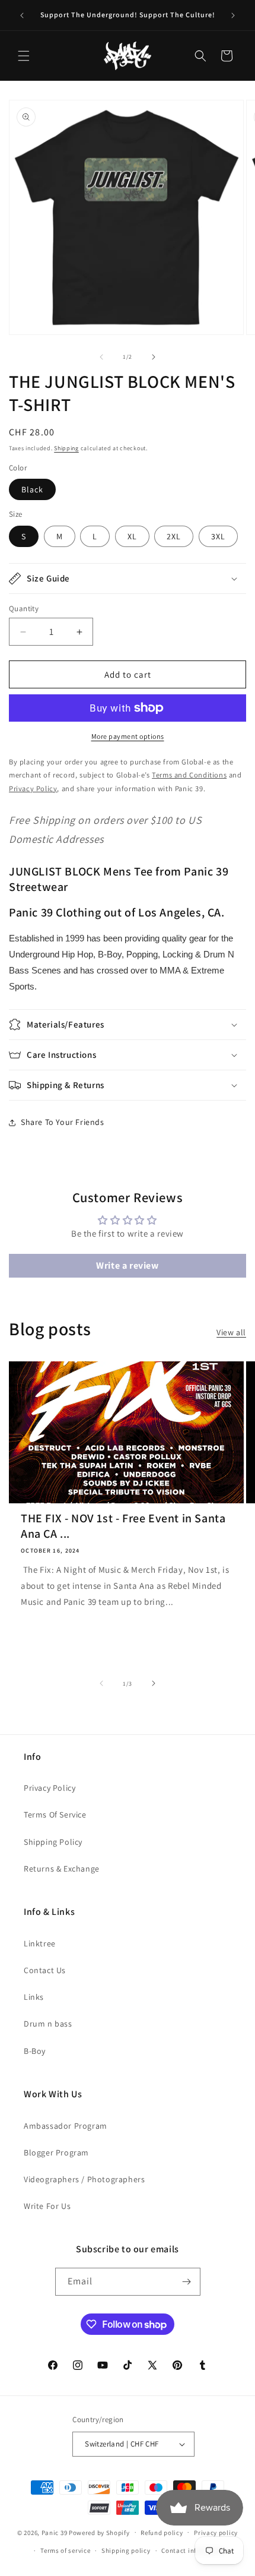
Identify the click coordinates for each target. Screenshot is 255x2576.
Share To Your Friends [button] (63, 1122)
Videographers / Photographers (84, 2179)
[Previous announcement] (22, 15)
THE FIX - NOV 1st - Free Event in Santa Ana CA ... (123, 1526)
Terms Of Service (55, 1815)
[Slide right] (154, 357)
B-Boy (35, 2051)
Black (32, 489)
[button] (24, 56)
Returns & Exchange (62, 1869)
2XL (174, 536)
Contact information (193, 2550)
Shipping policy (126, 2550)
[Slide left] (101, 357)
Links (34, 1997)
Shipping (66, 448)
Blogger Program (56, 2153)
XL (132, 536)
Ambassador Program (66, 2126)
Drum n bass (48, 2024)
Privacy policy (216, 2533)
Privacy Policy (50, 1788)
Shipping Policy (53, 1842)
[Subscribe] (187, 2282)
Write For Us (47, 2206)
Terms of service (65, 2550)
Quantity (24, 609)
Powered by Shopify (99, 2532)
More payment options (128, 736)
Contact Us (45, 1970)
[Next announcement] (233, 15)
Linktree (40, 1943)
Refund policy (162, 2533)
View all (231, 1332)
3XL (218, 536)
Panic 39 (55, 2532)
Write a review (127, 1265)
